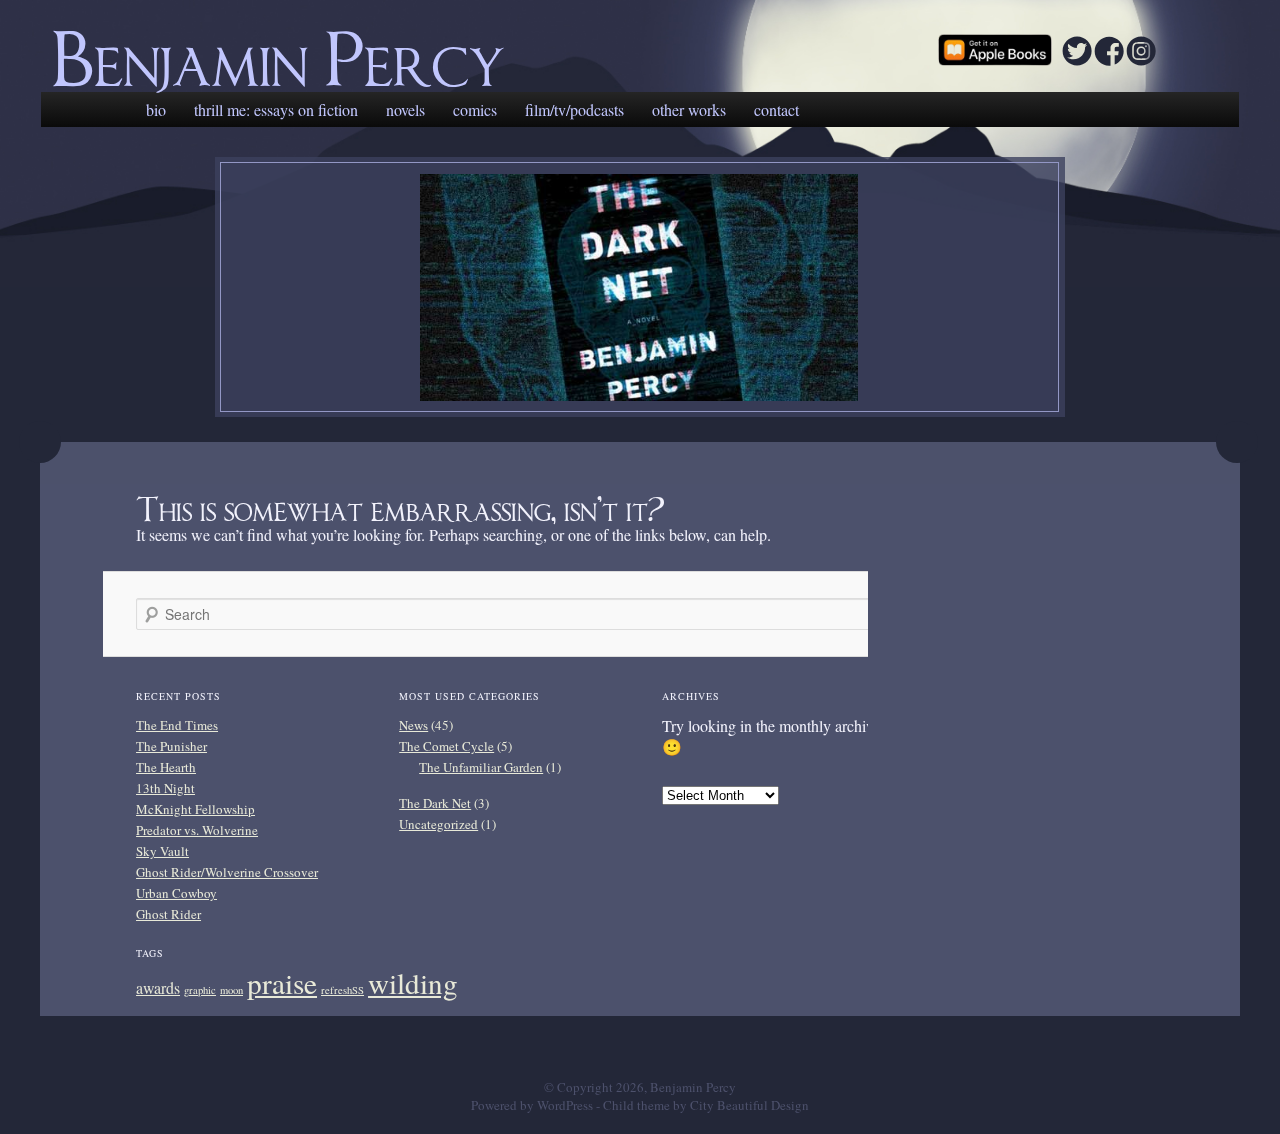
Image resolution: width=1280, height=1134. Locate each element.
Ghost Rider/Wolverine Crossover (227, 872)
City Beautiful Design (749, 1105)
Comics (475, 109)
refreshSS (342, 990)
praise (282, 982)
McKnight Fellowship (195, 809)
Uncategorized (438, 824)
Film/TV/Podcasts (574, 109)
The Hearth (166, 767)
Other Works (689, 109)
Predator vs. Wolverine (197, 830)
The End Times (177, 725)
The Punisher (171, 746)
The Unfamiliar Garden (481, 767)
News (413, 725)
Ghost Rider (168, 914)
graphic (200, 990)
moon (231, 990)
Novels (405, 109)
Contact (776, 109)
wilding (413, 982)
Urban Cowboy (176, 893)
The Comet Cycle (446, 746)
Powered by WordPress (532, 1105)
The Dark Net (435, 803)
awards (158, 987)
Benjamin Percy (278, 48)
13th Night (165, 788)
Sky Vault (162, 851)
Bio (156, 109)
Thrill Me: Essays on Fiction (276, 109)
